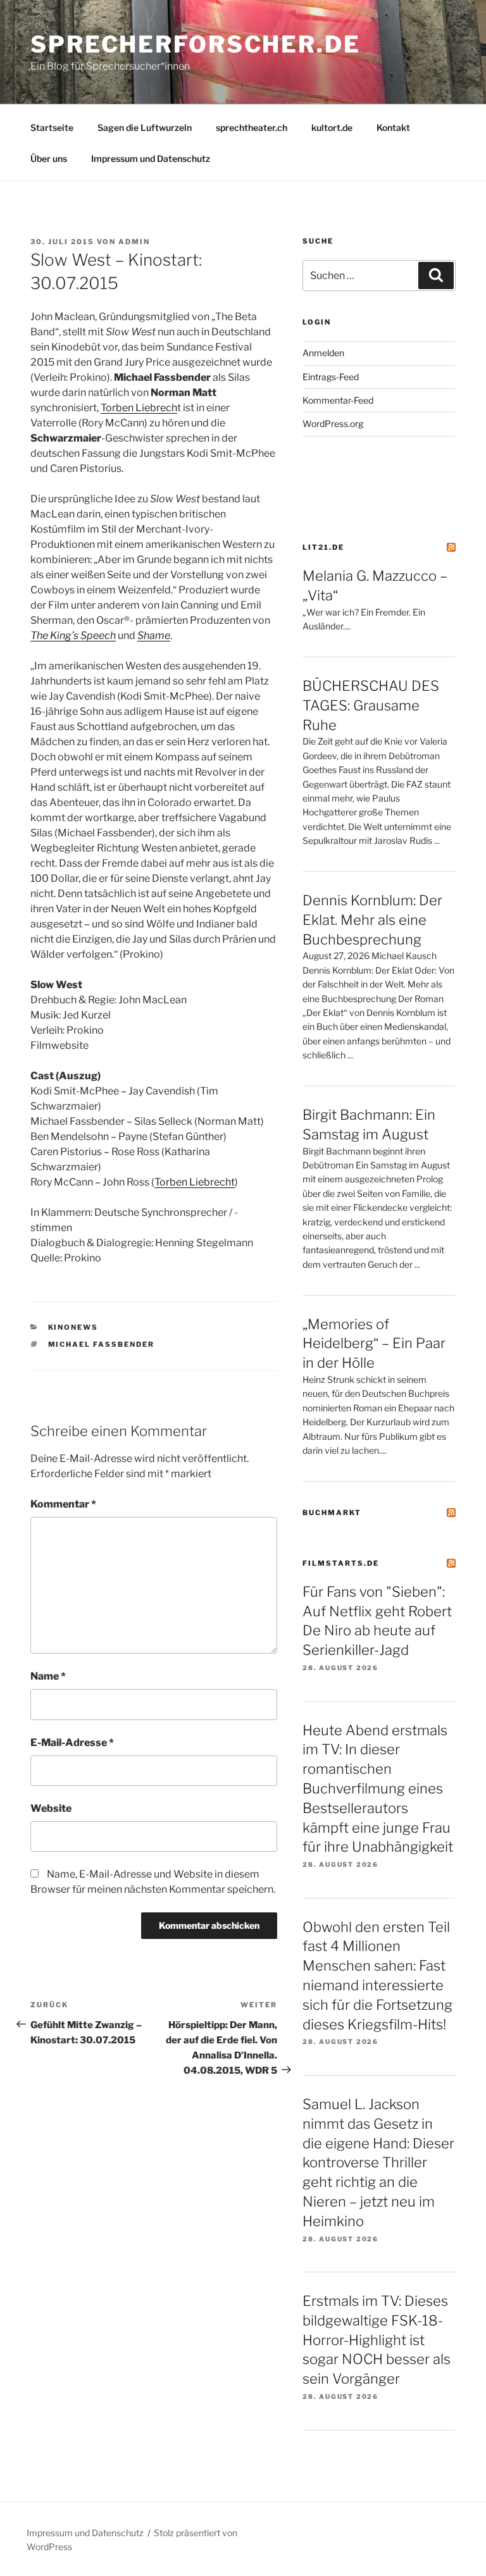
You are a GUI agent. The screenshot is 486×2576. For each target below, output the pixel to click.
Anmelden (323, 353)
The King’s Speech (73, 635)
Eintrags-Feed (331, 377)
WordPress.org (333, 424)
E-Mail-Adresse (72, 1743)
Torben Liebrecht (195, 1182)
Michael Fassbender (102, 1344)
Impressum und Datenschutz (151, 158)
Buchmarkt (332, 1513)
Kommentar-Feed (338, 400)
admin (134, 242)
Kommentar (63, 1504)
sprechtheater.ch (252, 127)
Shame (154, 635)
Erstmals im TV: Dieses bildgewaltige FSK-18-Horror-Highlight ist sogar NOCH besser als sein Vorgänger (377, 2340)
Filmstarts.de (341, 1563)
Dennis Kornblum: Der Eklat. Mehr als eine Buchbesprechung (372, 920)
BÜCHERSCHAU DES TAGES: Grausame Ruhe (371, 705)
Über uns (49, 158)
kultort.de (332, 127)
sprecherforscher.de (196, 44)
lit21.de (323, 547)
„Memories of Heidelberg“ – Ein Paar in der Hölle (374, 1344)
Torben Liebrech (139, 408)
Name (48, 1676)
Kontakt (393, 127)
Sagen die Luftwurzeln (145, 127)
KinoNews (73, 1327)
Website (51, 1808)
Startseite (52, 127)
